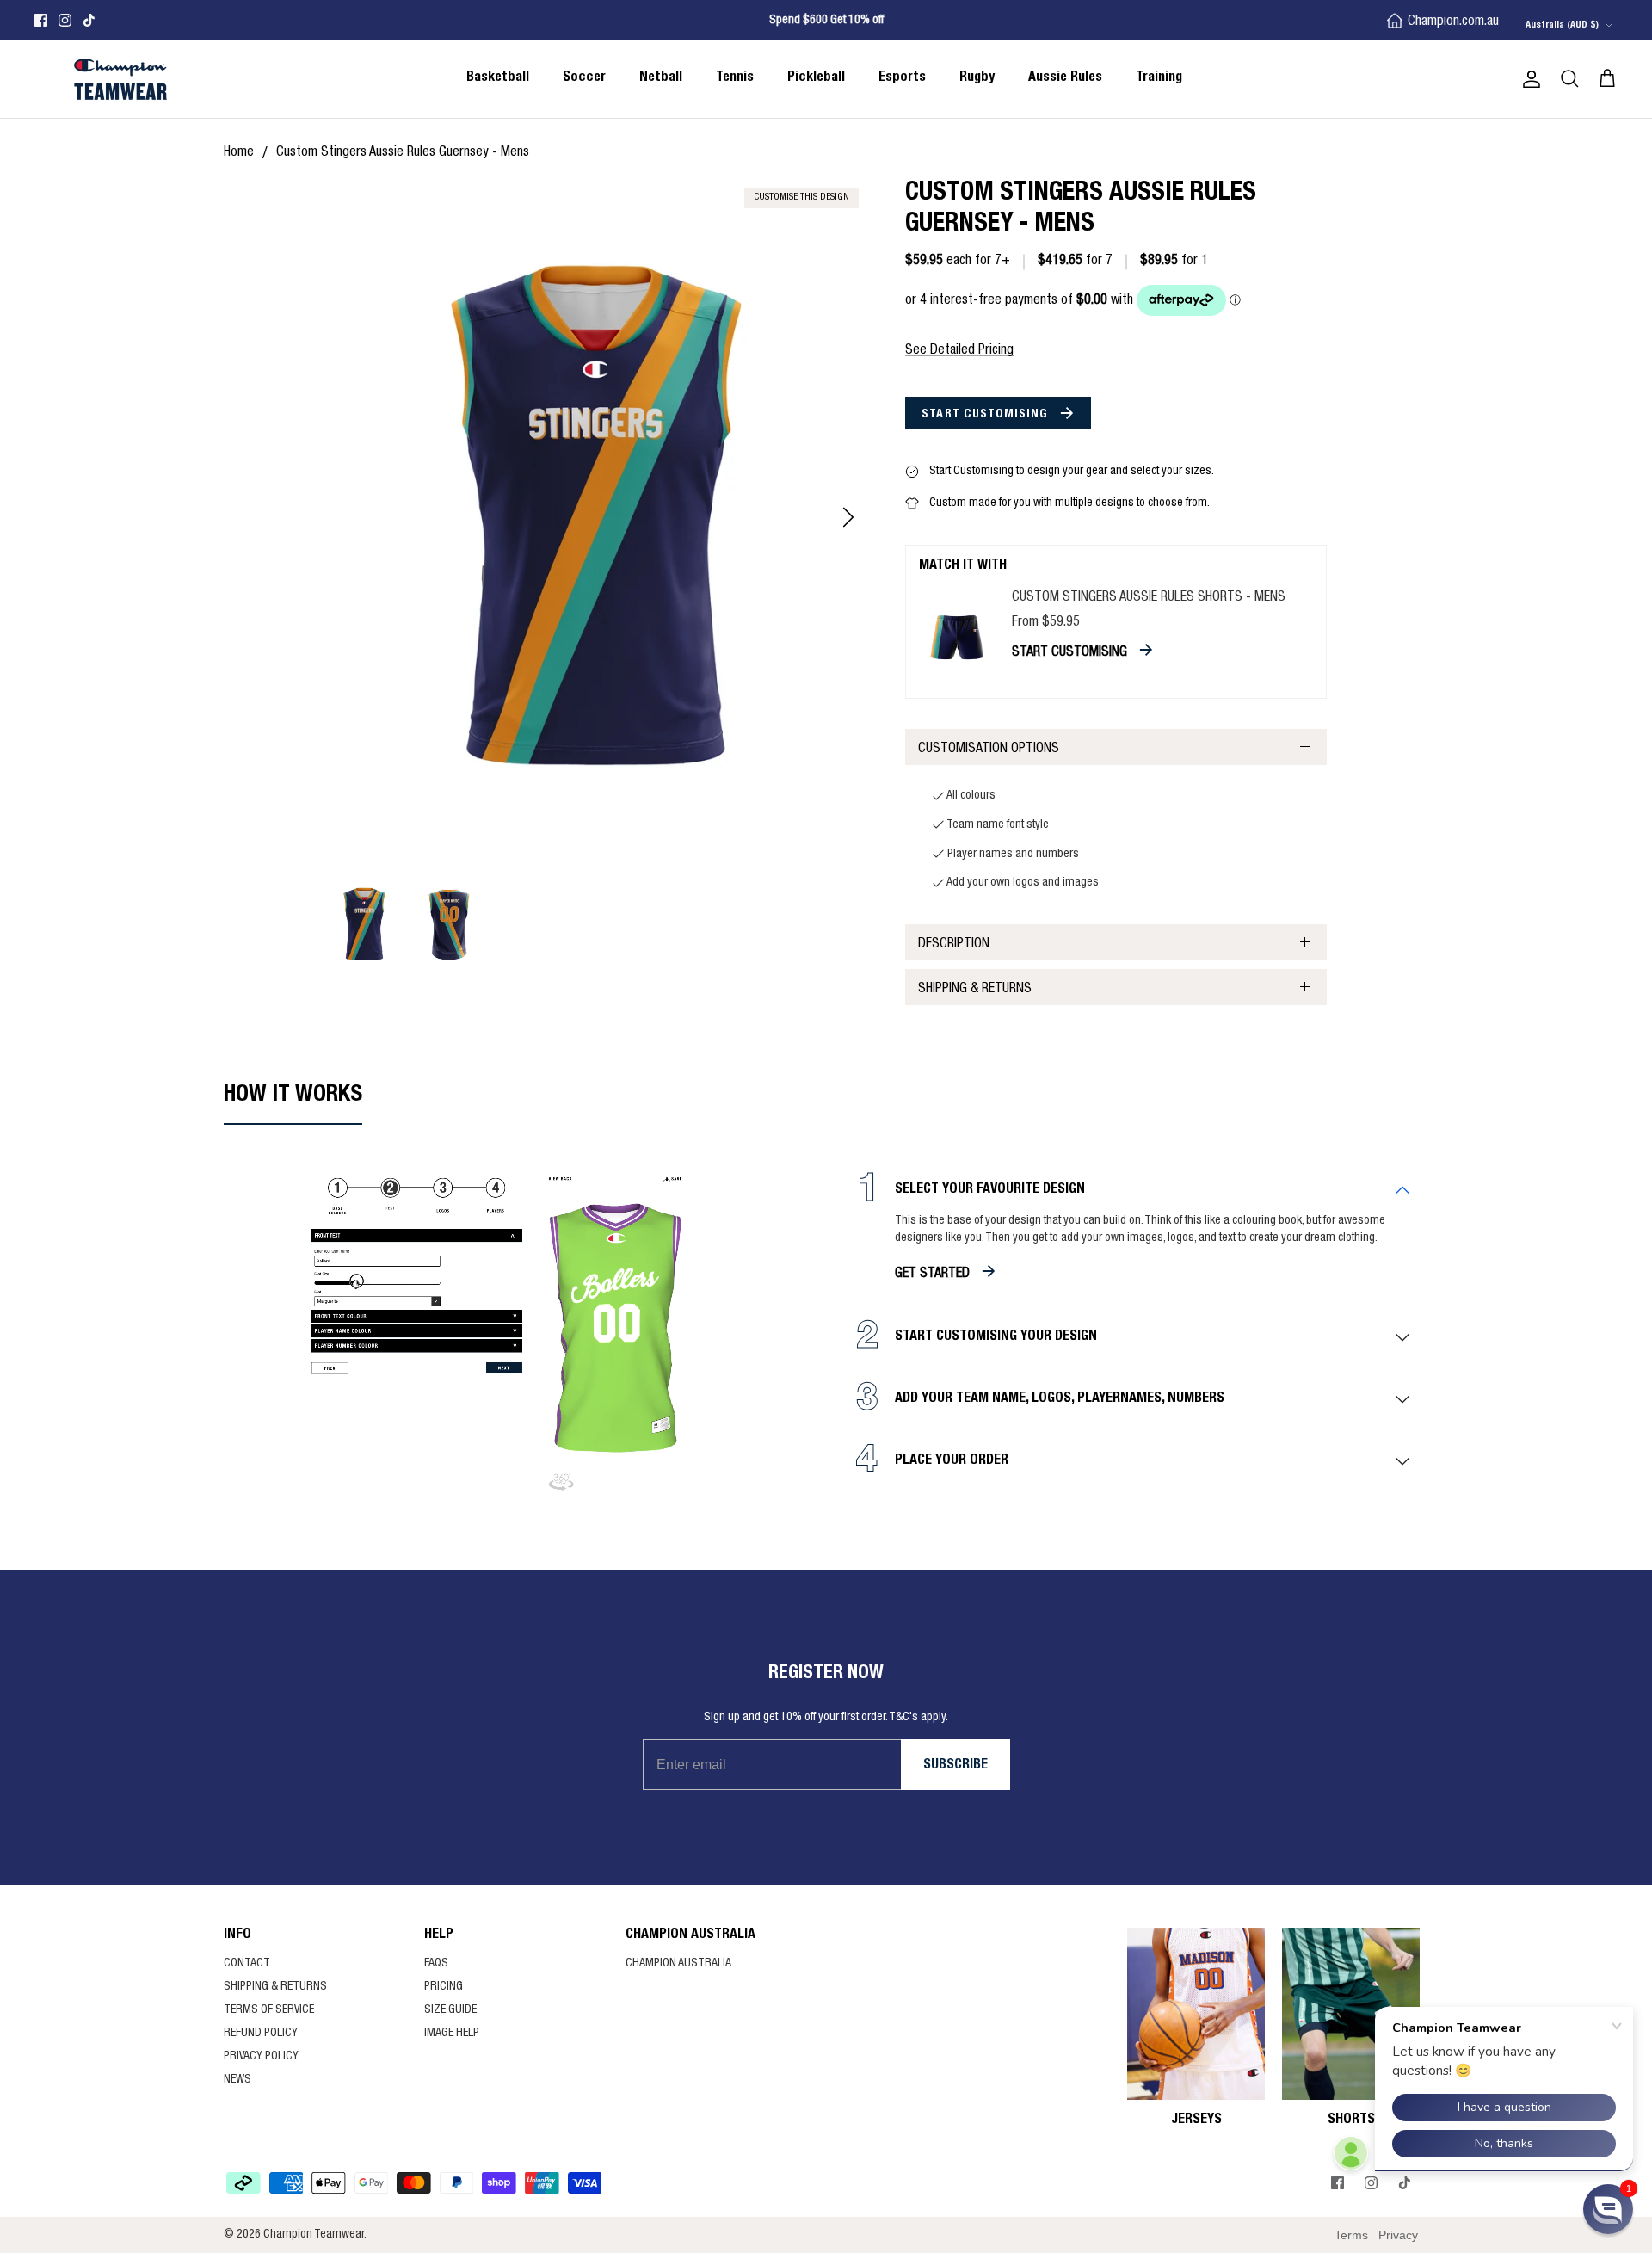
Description (954, 945)
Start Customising (986, 415)
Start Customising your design (996, 1337)
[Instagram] (65, 20)
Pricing (444, 1987)
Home (239, 153)
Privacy (1398, 2235)
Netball (661, 78)
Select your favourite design (990, 1190)
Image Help (452, 2034)
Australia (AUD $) (1562, 25)
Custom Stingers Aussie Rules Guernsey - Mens (403, 153)
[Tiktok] (89, 20)
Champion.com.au (1453, 22)
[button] (1608, 2209)
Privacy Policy (261, 2057)
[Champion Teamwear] (120, 79)
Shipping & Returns (975, 990)
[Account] (1528, 79)
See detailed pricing (959, 351)
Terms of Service (269, 2010)
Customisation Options (989, 750)
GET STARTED (932, 1275)
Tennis (735, 78)
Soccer (584, 78)
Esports (902, 78)
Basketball (498, 78)
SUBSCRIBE (955, 1766)
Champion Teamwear (314, 2235)
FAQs (436, 1964)
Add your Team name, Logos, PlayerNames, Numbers (1060, 1399)
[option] (596, 518)
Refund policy (261, 2034)
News (237, 2080)
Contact (247, 1964)
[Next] (848, 517)
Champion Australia (678, 1964)
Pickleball (816, 78)
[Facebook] (41, 20)
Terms (1351, 2235)
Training (1159, 78)
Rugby (977, 78)
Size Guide (450, 2010)
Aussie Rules (1065, 78)
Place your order (952, 1461)
